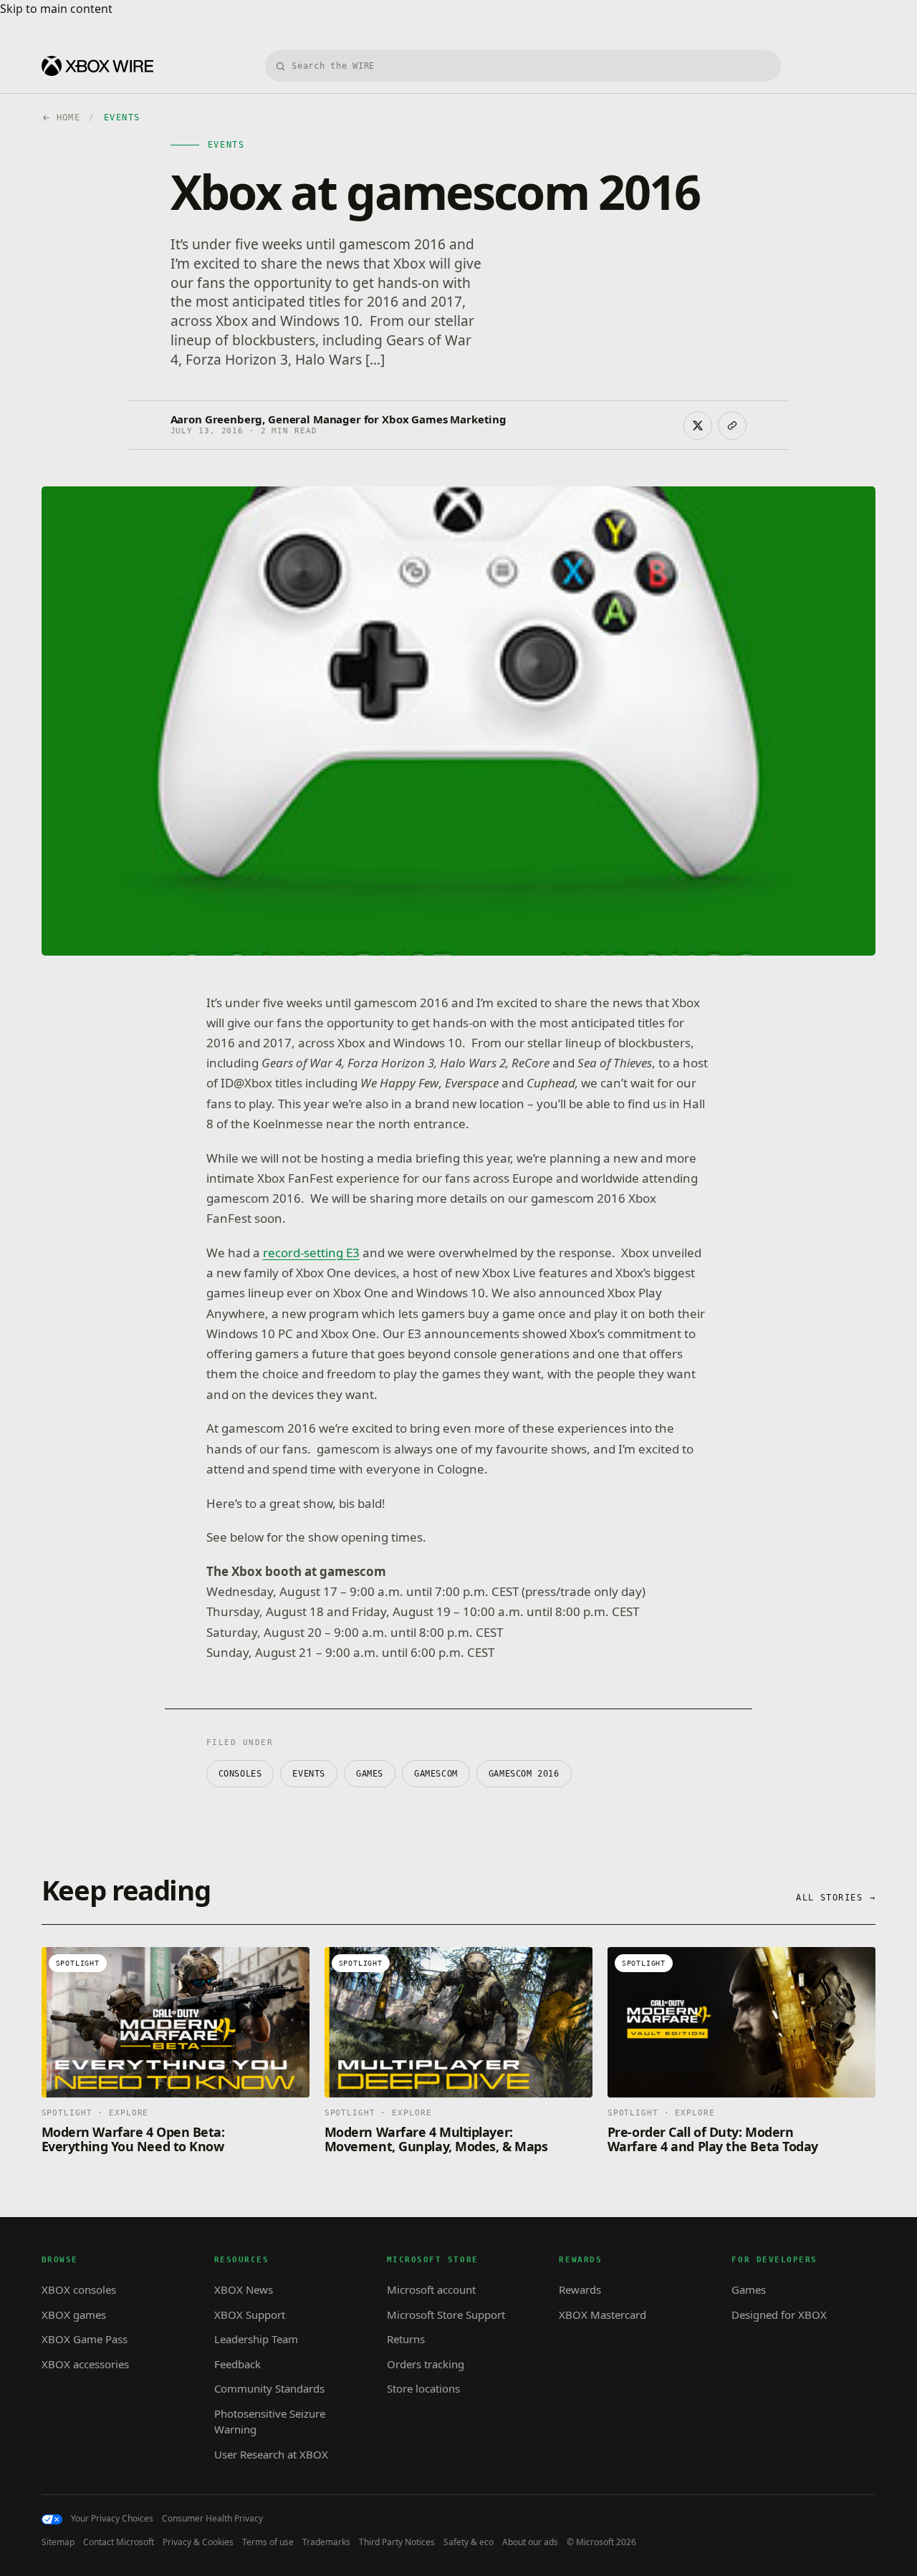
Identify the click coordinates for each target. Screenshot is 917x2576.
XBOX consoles (79, 2289)
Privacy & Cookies (198, 2542)
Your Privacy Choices (112, 2519)
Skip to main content (56, 9)
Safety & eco (469, 2542)
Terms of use (268, 2542)
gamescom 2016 (524, 1774)
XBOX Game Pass (85, 2339)
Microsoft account (431, 2289)
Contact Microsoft (119, 2542)
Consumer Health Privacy (212, 2519)
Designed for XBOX (779, 2315)
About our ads (530, 2542)
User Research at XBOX (271, 2454)
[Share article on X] (698, 426)
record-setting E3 (311, 1253)
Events (309, 1774)
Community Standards (269, 2388)
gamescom (436, 1774)
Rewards (580, 2289)
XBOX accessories (85, 2364)
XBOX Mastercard (602, 2315)
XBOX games (74, 2315)
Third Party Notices (397, 2542)
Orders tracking (426, 2364)
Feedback (237, 2364)
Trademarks (326, 2542)
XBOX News (244, 2289)
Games (370, 1774)
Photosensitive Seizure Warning (270, 2422)
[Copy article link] (732, 426)
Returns (406, 2339)
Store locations (423, 2388)
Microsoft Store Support (446, 2315)
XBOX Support (250, 2315)
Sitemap (58, 2542)
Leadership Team (256, 2339)
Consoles (240, 1774)
